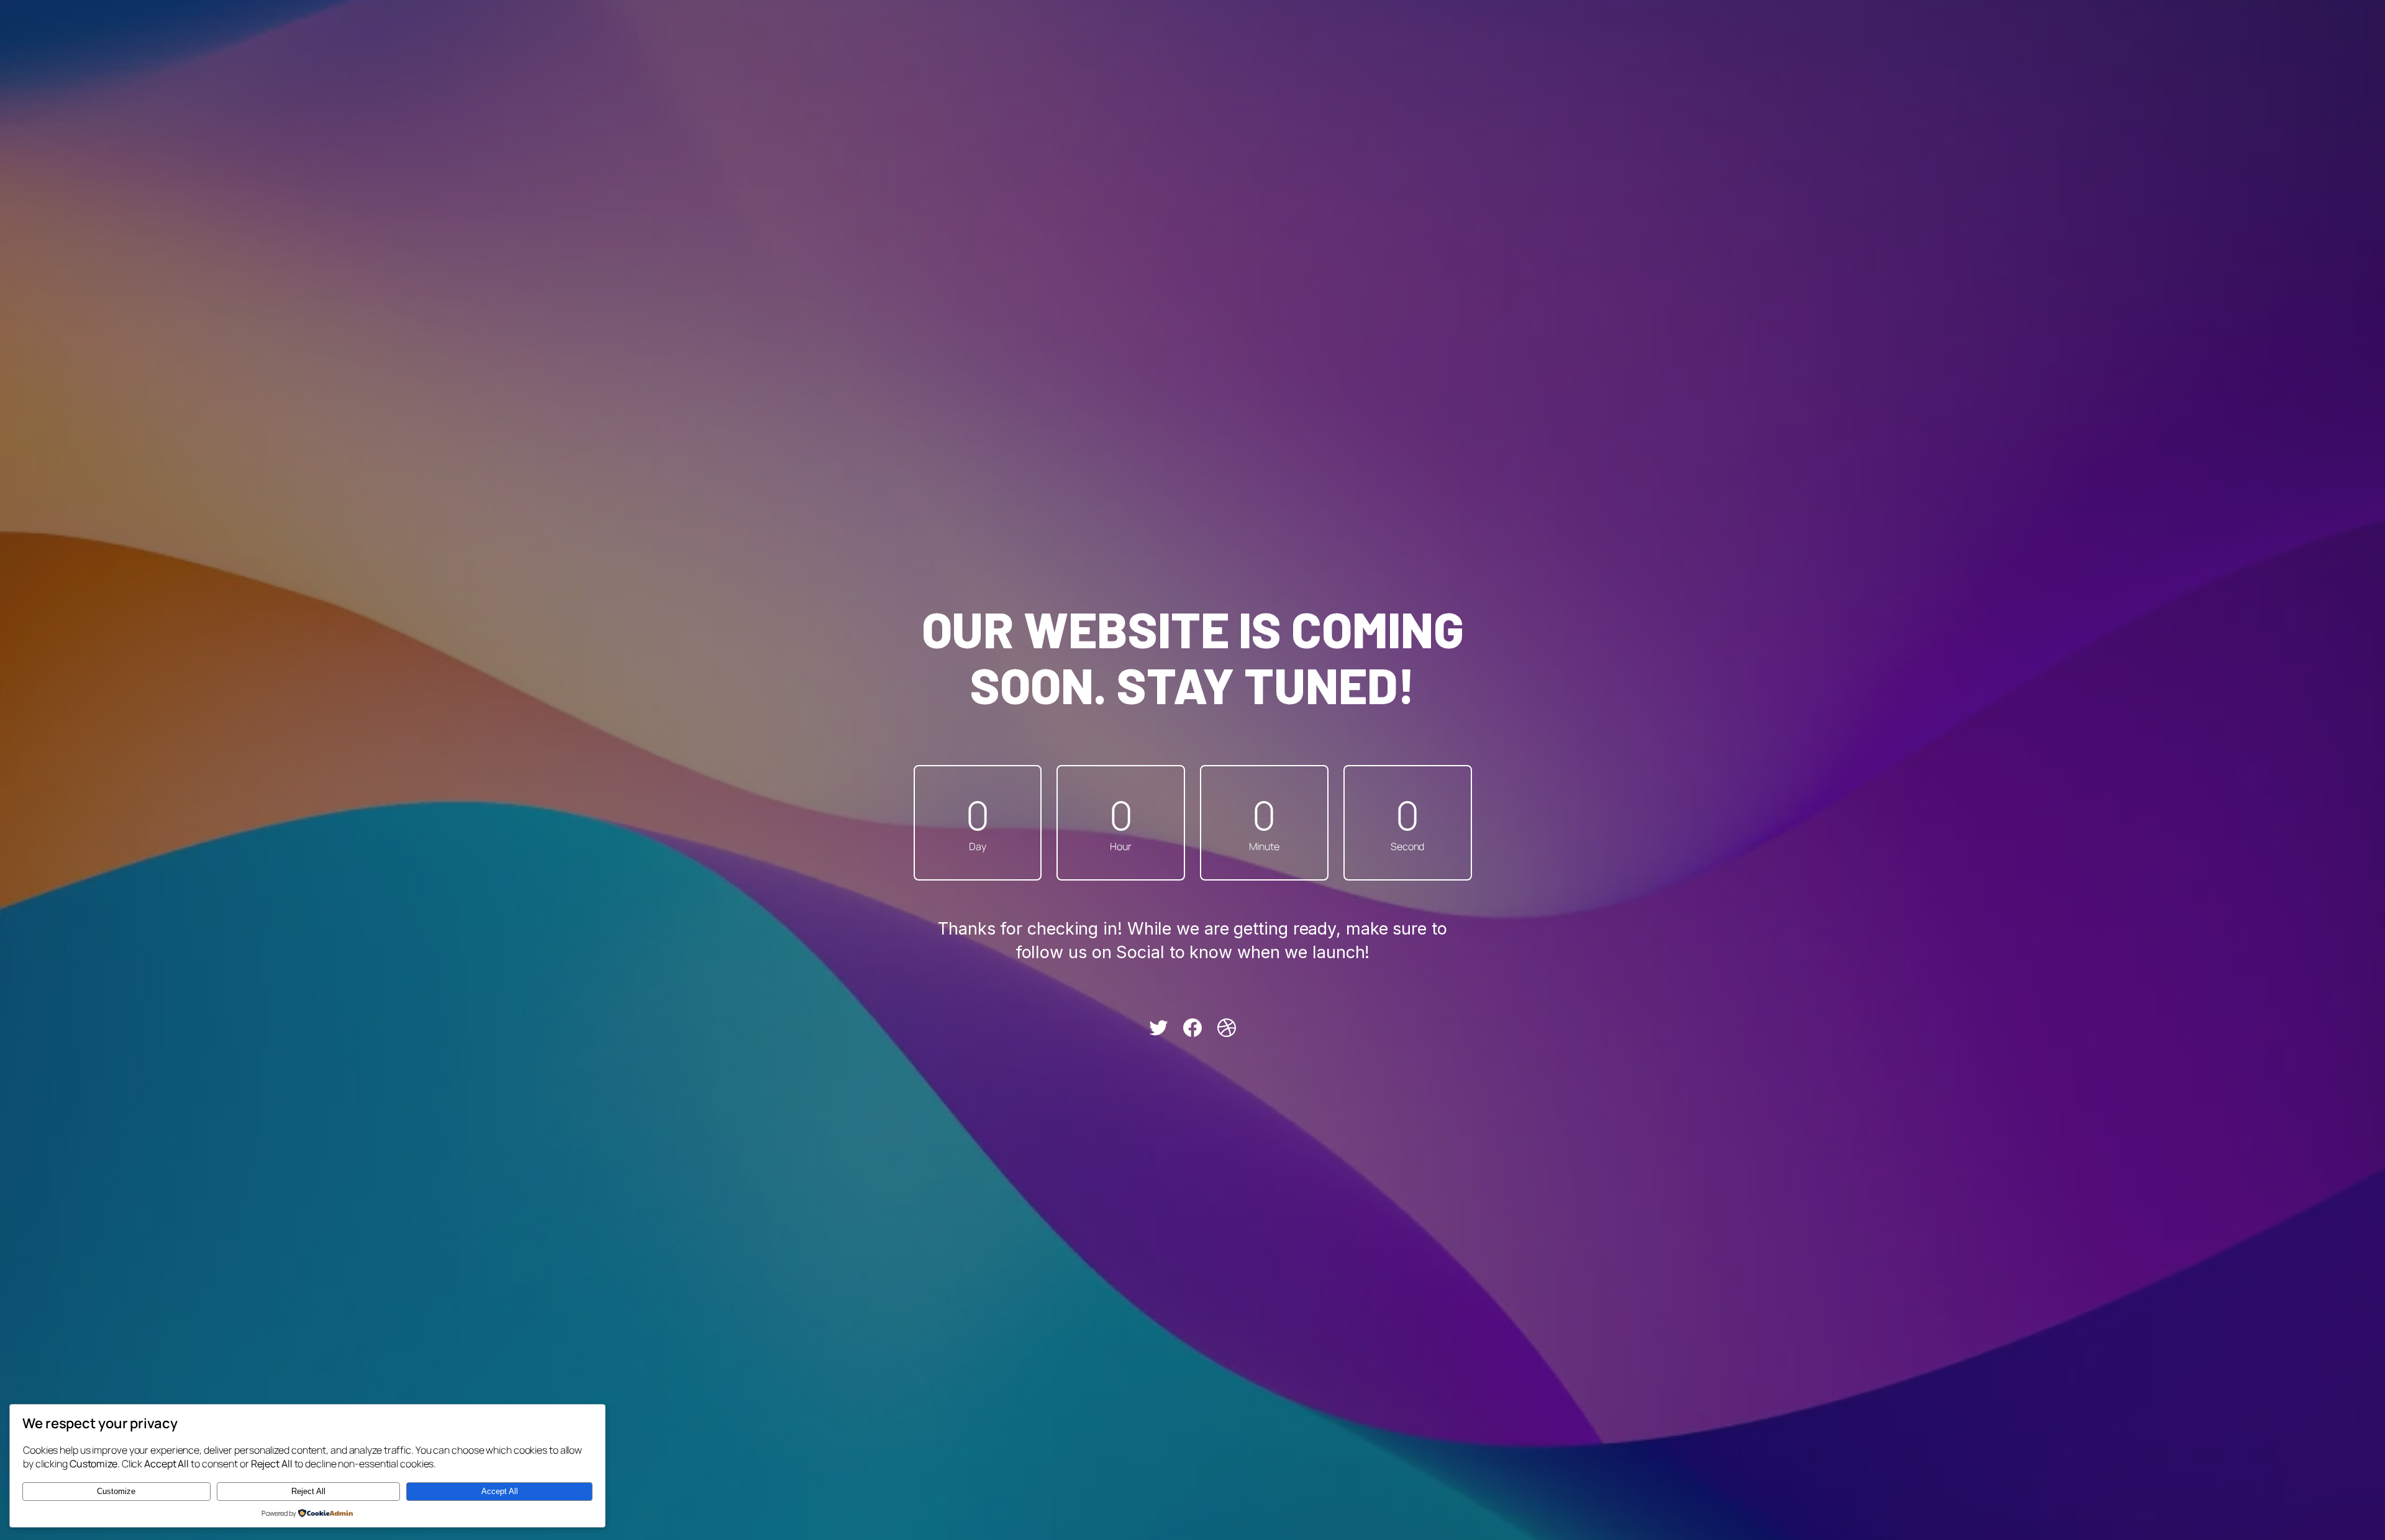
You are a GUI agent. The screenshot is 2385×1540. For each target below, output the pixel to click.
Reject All (308, 1491)
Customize (116, 1491)
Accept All (500, 1491)
